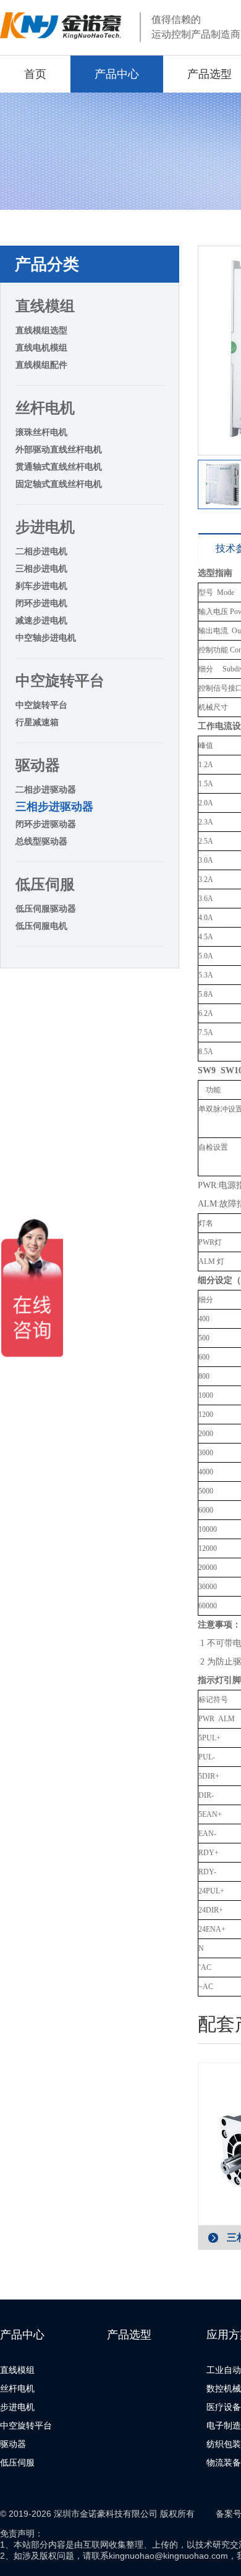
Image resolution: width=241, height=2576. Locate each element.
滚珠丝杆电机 (41, 432)
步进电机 (45, 527)
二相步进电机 (41, 551)
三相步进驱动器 (54, 807)
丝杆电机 (45, 408)
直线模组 (45, 306)
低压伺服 (45, 884)
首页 (35, 74)
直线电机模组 (41, 347)
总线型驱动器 (41, 841)
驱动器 (38, 765)
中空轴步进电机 (46, 638)
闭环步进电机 (41, 603)
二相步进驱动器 (46, 789)
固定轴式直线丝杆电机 (59, 484)
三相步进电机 (41, 568)
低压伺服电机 (41, 926)
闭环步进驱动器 (46, 824)
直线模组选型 (41, 330)
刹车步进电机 (41, 586)
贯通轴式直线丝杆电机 (59, 467)
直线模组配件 (41, 365)
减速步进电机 (41, 620)
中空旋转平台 (60, 680)
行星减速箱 (37, 722)
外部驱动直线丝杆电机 (59, 449)
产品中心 (117, 74)
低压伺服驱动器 (46, 908)
